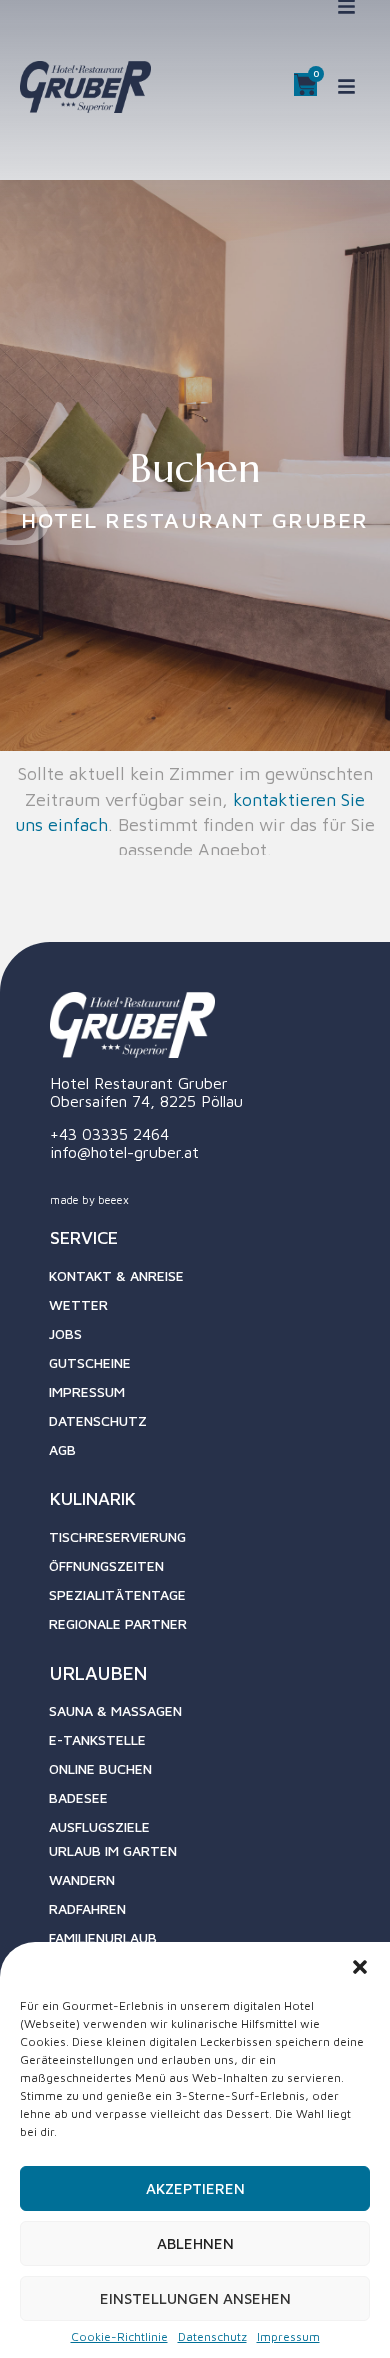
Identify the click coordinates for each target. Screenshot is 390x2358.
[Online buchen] (212, 1774)
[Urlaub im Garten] (217, 1856)
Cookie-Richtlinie (119, 2337)
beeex (113, 1199)
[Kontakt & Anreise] (212, 1281)
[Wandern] (217, 1885)
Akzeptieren (195, 2188)
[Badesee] (212, 1803)
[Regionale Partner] (212, 1629)
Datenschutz (212, 2337)
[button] (360, 1967)
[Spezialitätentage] (212, 1600)
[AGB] (212, 1455)
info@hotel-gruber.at (124, 1152)
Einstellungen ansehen (195, 2298)
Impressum (288, 2337)
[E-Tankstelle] (212, 1745)
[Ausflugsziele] (212, 1832)
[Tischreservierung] (212, 1542)
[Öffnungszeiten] (212, 1571)
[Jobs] (212, 1339)
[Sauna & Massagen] (212, 1716)
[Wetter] (212, 1310)
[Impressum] (212, 1397)
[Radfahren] (217, 1914)
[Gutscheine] (212, 1368)
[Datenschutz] (212, 1426)
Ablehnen (195, 2243)
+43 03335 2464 (109, 1134)
